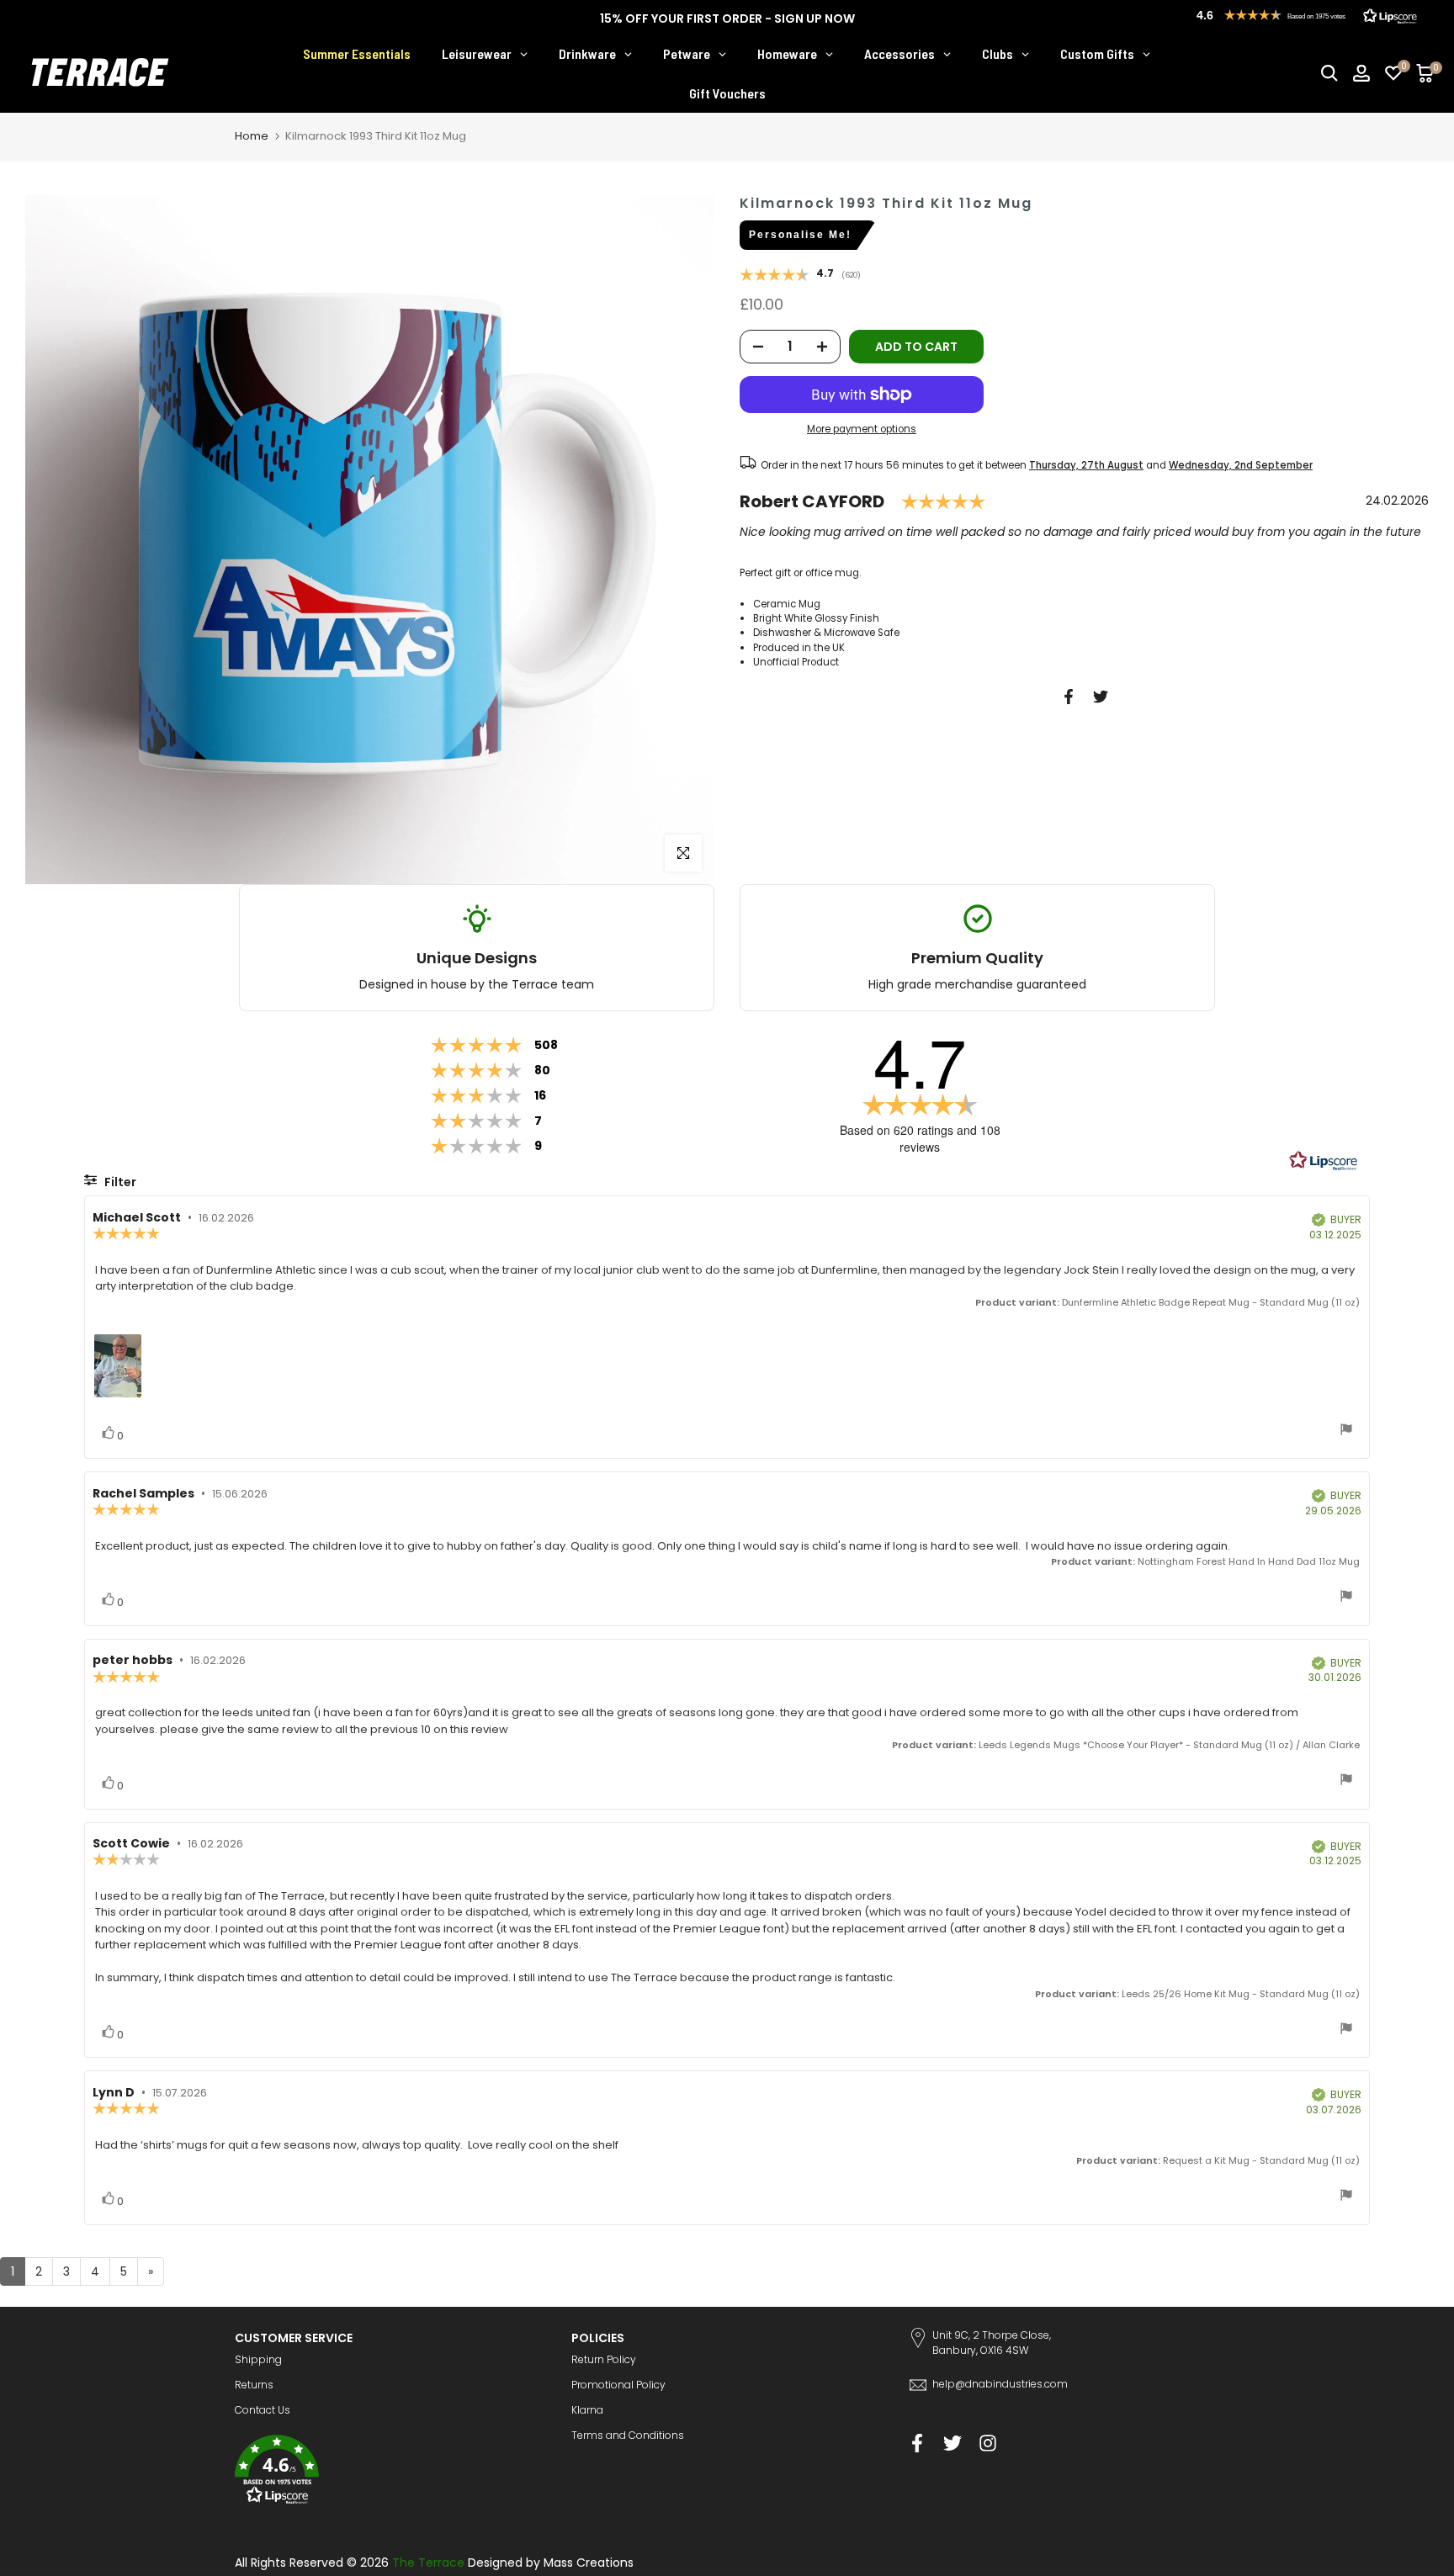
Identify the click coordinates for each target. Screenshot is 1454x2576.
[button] (390, 2472)
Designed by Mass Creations (551, 2563)
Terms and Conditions (628, 2435)
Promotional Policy (618, 2385)
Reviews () (800, 276)
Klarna (587, 2410)
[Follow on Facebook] (917, 2443)
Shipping (258, 2359)
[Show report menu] (1346, 1431)
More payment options (862, 430)
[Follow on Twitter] (953, 2443)
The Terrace (428, 2563)
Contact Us (263, 2410)
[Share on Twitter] (1101, 697)
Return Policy (604, 2359)
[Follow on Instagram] (988, 2443)
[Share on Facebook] (1069, 697)
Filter (119, 1182)
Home (252, 136)
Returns (254, 2385)
